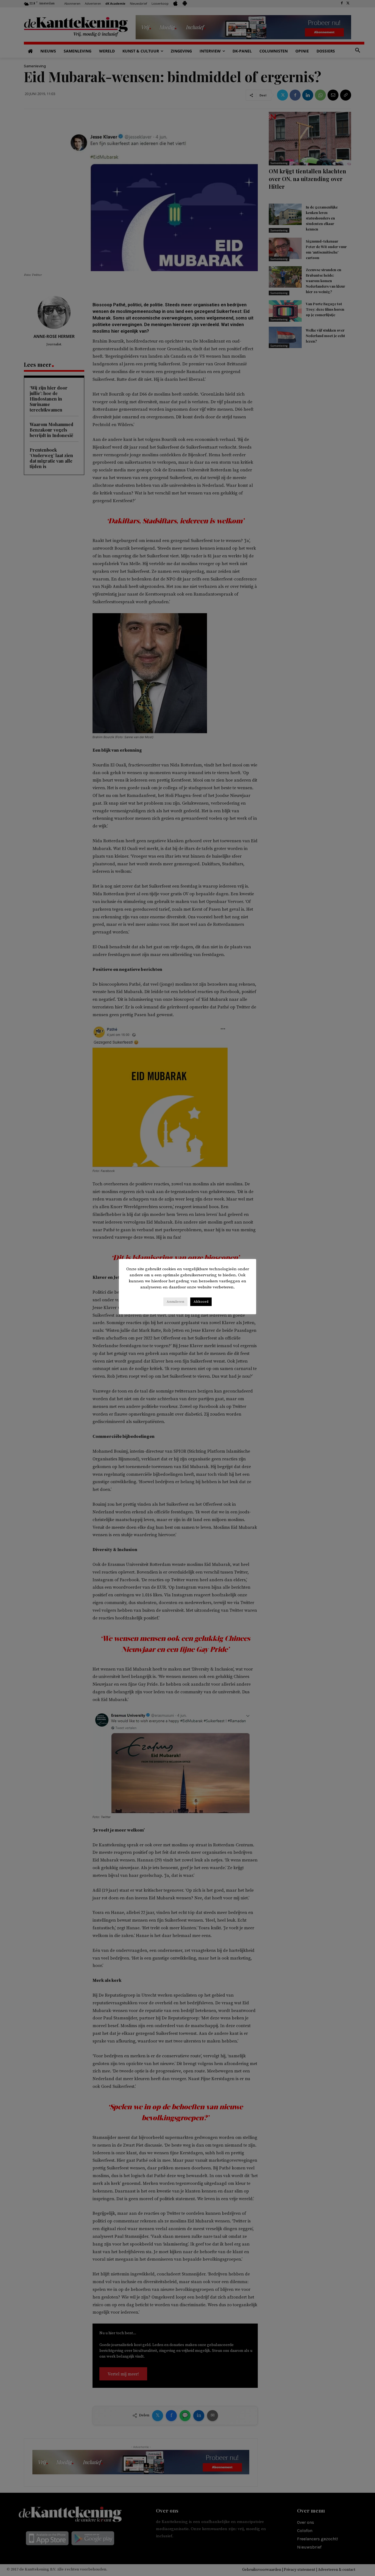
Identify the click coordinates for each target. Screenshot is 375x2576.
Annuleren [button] (175, 1302)
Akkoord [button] (201, 1302)
